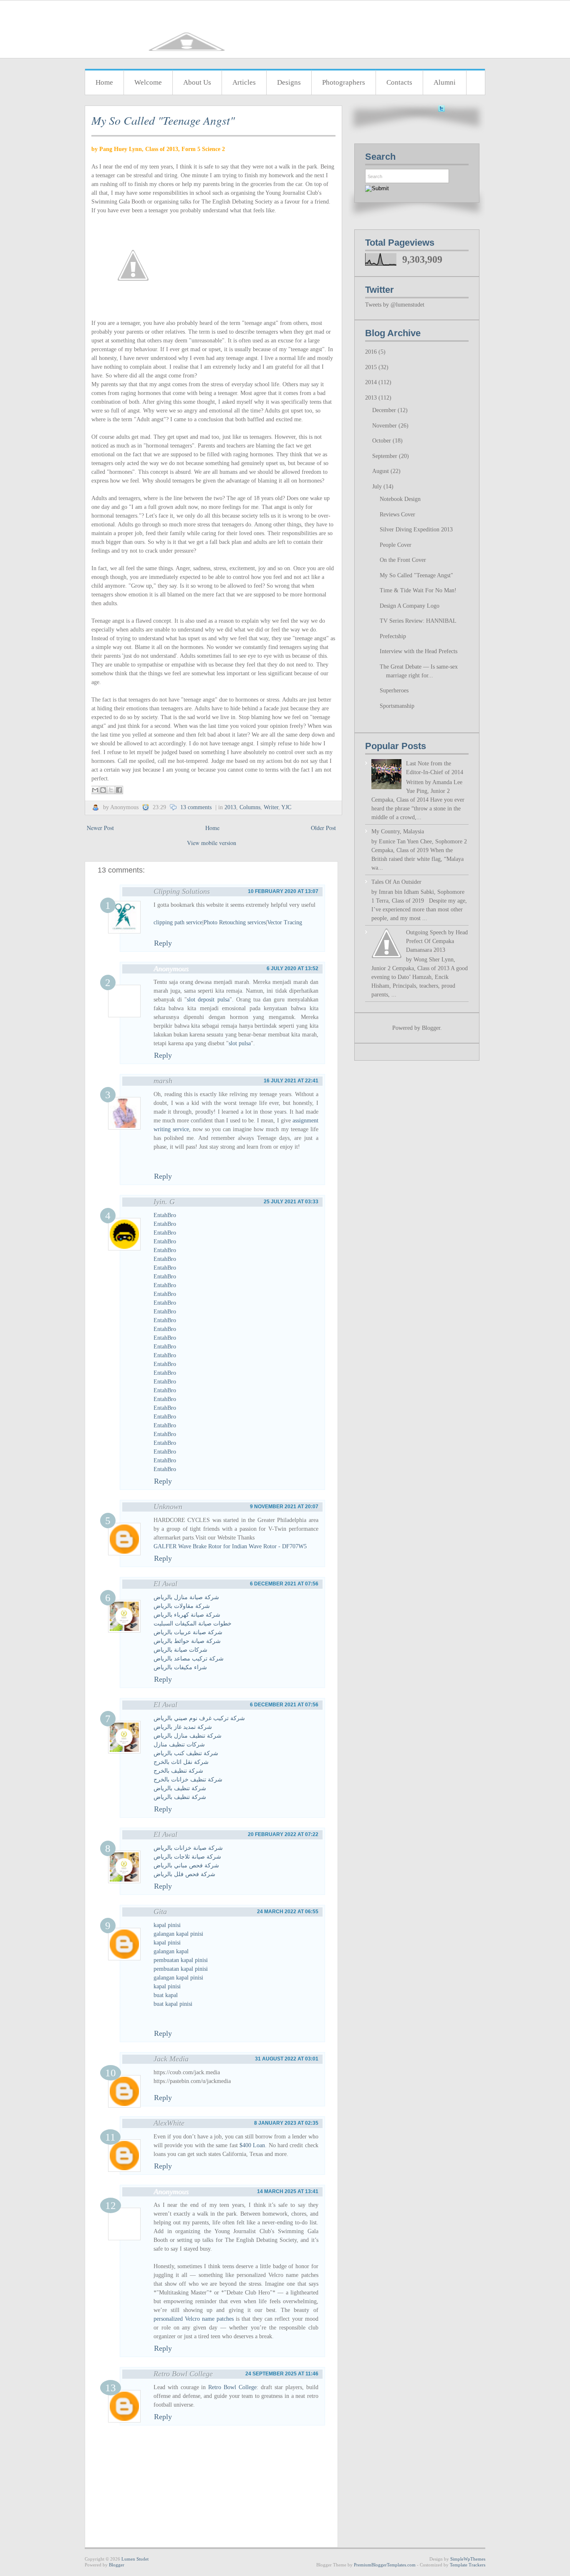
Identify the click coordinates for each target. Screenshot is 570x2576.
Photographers (344, 82)
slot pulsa (240, 1043)
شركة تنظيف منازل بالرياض (188, 1736)
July (378, 487)
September (386, 456)
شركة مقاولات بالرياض (182, 1606)
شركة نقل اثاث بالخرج (181, 1762)
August (381, 471)
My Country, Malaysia (398, 831)
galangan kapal (171, 1951)
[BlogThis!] (103, 790)
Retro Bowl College (183, 2374)
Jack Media (171, 2059)
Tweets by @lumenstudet (395, 305)
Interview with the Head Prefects (419, 651)
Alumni (445, 82)
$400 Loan (252, 2145)
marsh (163, 1081)
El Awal (165, 1584)
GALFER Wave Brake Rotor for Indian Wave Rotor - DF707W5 (230, 1546)
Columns (250, 807)
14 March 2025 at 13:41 (288, 2191)
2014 (372, 382)
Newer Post (100, 828)
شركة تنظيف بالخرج (178, 1771)
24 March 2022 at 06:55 (288, 1912)
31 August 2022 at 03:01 (287, 2059)
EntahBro (165, 1215)
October (382, 441)
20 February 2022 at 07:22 (283, 1834)
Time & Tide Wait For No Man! (418, 590)
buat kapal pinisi (173, 2004)
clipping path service (178, 922)
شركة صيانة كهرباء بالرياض (187, 1615)
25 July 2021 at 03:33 (291, 1202)
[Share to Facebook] (119, 790)
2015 (372, 367)
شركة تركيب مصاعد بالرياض (189, 1659)
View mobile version (212, 843)
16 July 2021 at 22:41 (291, 1081)
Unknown (168, 1507)
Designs (289, 82)
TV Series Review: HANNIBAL (418, 621)
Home (104, 82)
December (385, 410)
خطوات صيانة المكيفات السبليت (193, 1624)
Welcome (148, 82)
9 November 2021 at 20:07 (284, 1507)
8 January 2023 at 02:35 (286, 2123)
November (385, 426)
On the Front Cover (403, 560)
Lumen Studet (135, 2559)
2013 (230, 807)
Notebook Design (400, 499)
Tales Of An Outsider (396, 882)
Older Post (323, 828)
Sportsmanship (397, 706)
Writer (271, 807)
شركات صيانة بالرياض (180, 1650)
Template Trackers (468, 2565)
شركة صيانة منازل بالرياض (186, 1597)
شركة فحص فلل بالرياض (184, 1874)
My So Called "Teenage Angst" (163, 120)
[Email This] (95, 790)
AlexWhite (169, 2123)
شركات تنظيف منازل (179, 1745)
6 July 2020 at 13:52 (293, 969)
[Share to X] (111, 790)
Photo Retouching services (235, 922)
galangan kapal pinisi (178, 1934)
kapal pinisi (167, 1925)
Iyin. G (164, 1202)
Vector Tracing (285, 922)
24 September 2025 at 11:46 (282, 2374)
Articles (244, 82)
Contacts (399, 82)
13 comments (196, 807)
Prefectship (393, 636)
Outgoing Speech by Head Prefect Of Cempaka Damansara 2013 (437, 941)
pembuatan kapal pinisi (181, 1960)
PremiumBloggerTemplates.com (385, 2565)
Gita (160, 1912)
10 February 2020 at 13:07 (283, 891)
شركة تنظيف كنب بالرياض (186, 1753)
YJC (286, 807)
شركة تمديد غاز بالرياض (183, 1727)
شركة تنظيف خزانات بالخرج (188, 1780)
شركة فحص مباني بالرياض (186, 1865)
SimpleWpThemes (468, 2559)
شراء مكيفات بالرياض (180, 1667)
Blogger (431, 1028)
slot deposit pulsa (208, 1000)
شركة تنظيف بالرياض (180, 1788)
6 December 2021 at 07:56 (284, 1584)
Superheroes (394, 691)
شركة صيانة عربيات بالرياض (188, 1632)
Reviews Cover (397, 514)
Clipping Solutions (182, 891)
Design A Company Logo (410, 606)
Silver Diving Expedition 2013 (416, 530)
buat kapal (166, 1995)
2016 (372, 352)
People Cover (396, 545)
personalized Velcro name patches (194, 2319)
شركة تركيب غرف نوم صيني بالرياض (199, 1718)
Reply (163, 943)
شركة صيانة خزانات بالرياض (188, 1848)
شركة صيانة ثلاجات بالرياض (187, 1857)
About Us (197, 82)
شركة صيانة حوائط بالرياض (187, 1641)
